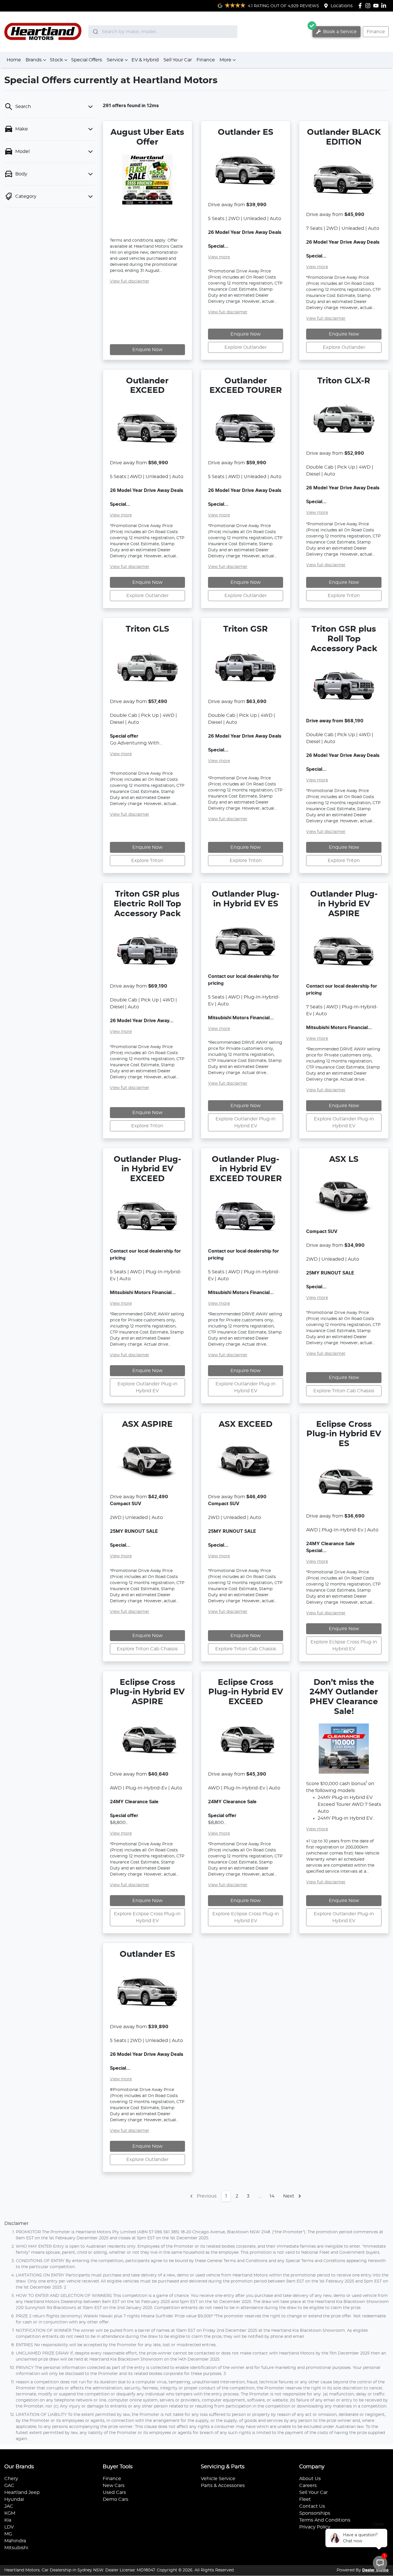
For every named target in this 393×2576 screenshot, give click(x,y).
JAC (9, 2506)
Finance (376, 32)
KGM (10, 2513)
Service (115, 60)
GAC (9, 2486)
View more (219, 257)
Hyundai (14, 2499)
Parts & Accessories (223, 2486)
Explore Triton (344, 596)
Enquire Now (147, 350)
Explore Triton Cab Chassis (344, 1391)
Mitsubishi (16, 2548)
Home (14, 60)
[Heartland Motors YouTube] (377, 6)
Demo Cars (116, 2499)
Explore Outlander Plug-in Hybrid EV (246, 1122)
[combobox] (163, 32)
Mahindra (15, 2541)
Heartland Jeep (22, 2492)
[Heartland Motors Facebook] (361, 6)
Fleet (305, 2499)
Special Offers (87, 60)
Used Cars (114, 2492)
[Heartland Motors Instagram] (369, 6)
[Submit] (95, 32)
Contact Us (312, 2506)
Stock (56, 60)
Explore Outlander (246, 347)
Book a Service (339, 32)
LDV (9, 2527)
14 (272, 2196)
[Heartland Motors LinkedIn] (385, 6)
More (225, 60)
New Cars (114, 2486)
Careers (308, 2486)
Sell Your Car (178, 60)
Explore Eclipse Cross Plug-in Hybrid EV (344, 1645)
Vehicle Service (218, 2479)
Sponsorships (315, 2513)
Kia (8, 2520)
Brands (34, 60)
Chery (11, 2479)
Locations (342, 6)
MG (8, 2534)
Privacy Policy (315, 2527)
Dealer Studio (375, 2570)
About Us (310, 2479)
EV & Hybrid (145, 60)
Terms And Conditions (325, 2520)
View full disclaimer (130, 281)
